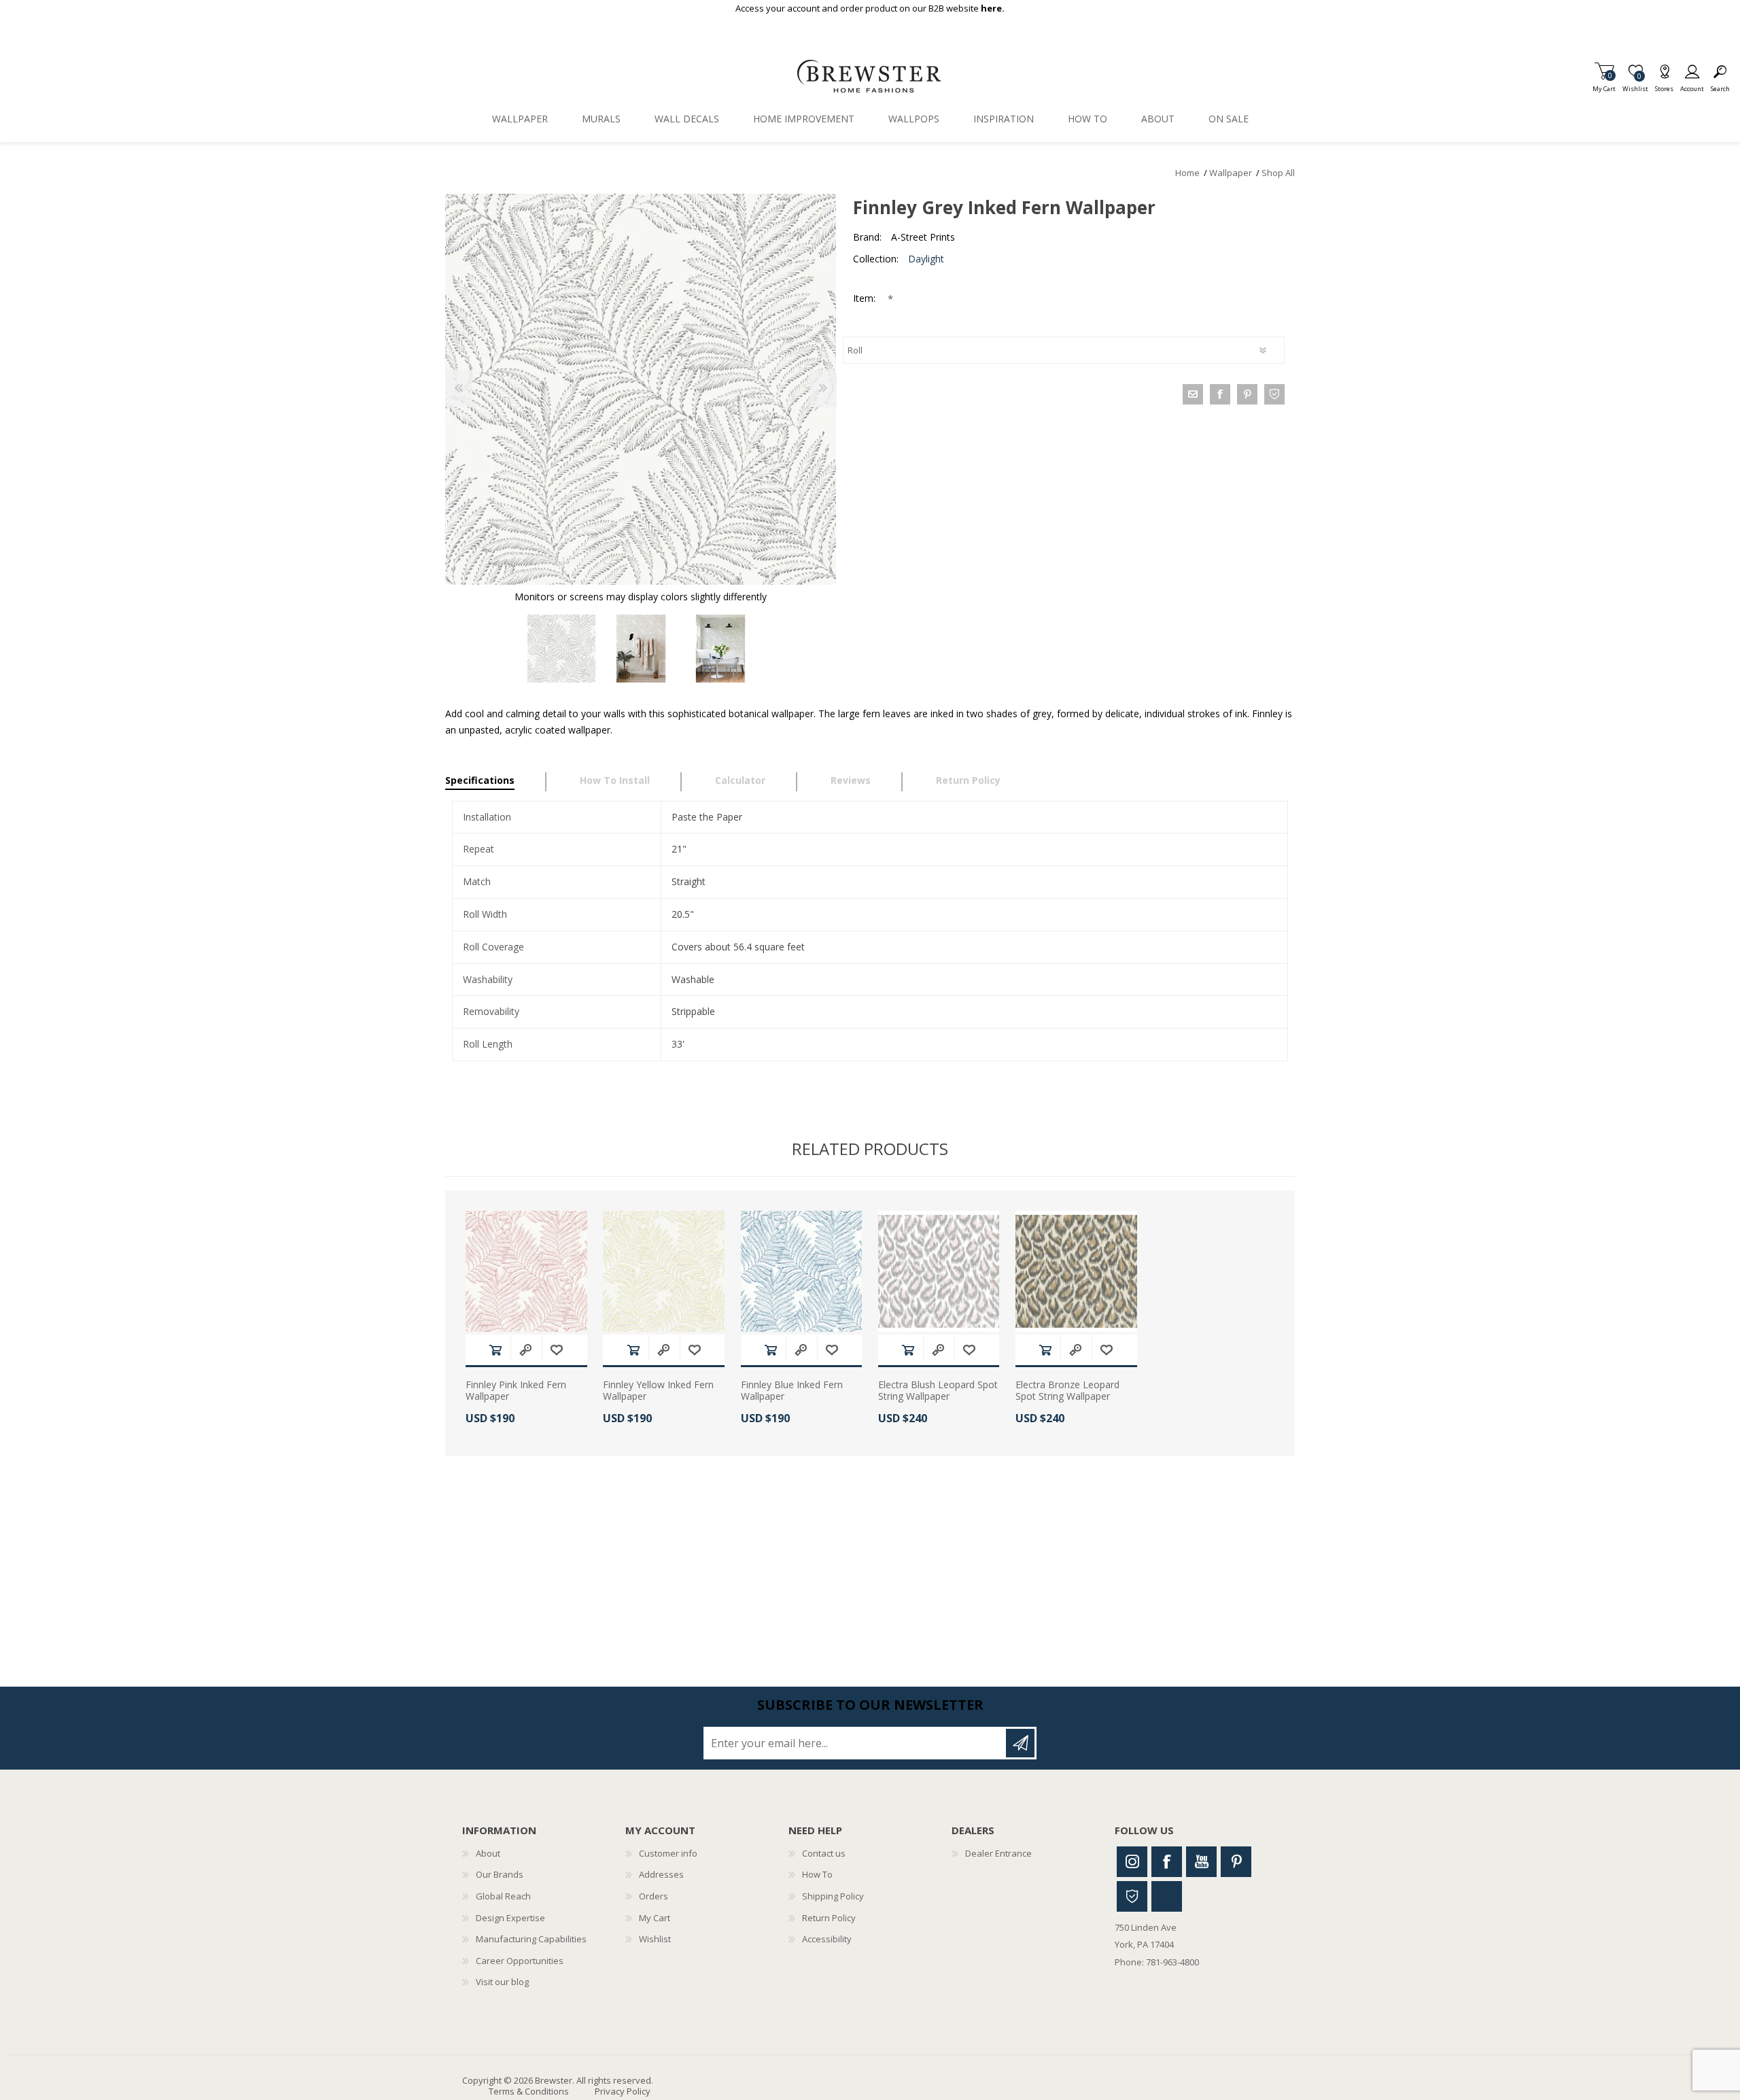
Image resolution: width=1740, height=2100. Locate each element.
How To (817, 1874)
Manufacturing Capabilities (531, 1939)
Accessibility (827, 1939)
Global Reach (503, 1896)
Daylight (926, 259)
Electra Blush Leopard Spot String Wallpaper (938, 1391)
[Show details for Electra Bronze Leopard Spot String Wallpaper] (1076, 1272)
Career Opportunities (520, 1961)
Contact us (824, 1853)
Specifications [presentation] (480, 780)
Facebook (1167, 1862)
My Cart (1604, 85)
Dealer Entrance (998, 1853)
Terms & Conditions (529, 2091)
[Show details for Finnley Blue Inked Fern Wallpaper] (802, 1272)
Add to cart (495, 1350)
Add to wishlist (557, 1350)
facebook (1220, 394)
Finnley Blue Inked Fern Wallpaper (792, 1391)
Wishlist (655, 1939)
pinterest (1247, 394)
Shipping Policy (833, 1896)
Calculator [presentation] (740, 780)
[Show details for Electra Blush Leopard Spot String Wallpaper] (939, 1272)
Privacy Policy (623, 2091)
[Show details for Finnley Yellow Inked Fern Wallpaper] (664, 1272)
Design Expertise (510, 1918)
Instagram (1132, 1862)
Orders (654, 1896)
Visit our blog (502, 1982)
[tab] (496, 782)
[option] (561, 649)
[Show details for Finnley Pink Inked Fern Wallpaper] (526, 1272)
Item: (866, 298)
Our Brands (500, 1874)
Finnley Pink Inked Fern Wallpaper (516, 1391)
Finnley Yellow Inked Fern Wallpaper (658, 1391)
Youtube (1201, 1862)
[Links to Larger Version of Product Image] (641, 389)
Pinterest (1236, 1862)
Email (1193, 394)
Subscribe (1020, 1743)
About (488, 1853)
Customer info (668, 1853)
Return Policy (829, 1918)
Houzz (1132, 1896)
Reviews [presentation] (851, 780)
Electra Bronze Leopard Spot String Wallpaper (1067, 1391)
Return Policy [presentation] (968, 780)
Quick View (525, 1350)
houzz (1274, 394)
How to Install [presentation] (615, 780)
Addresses (661, 1874)
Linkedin (1167, 1896)
